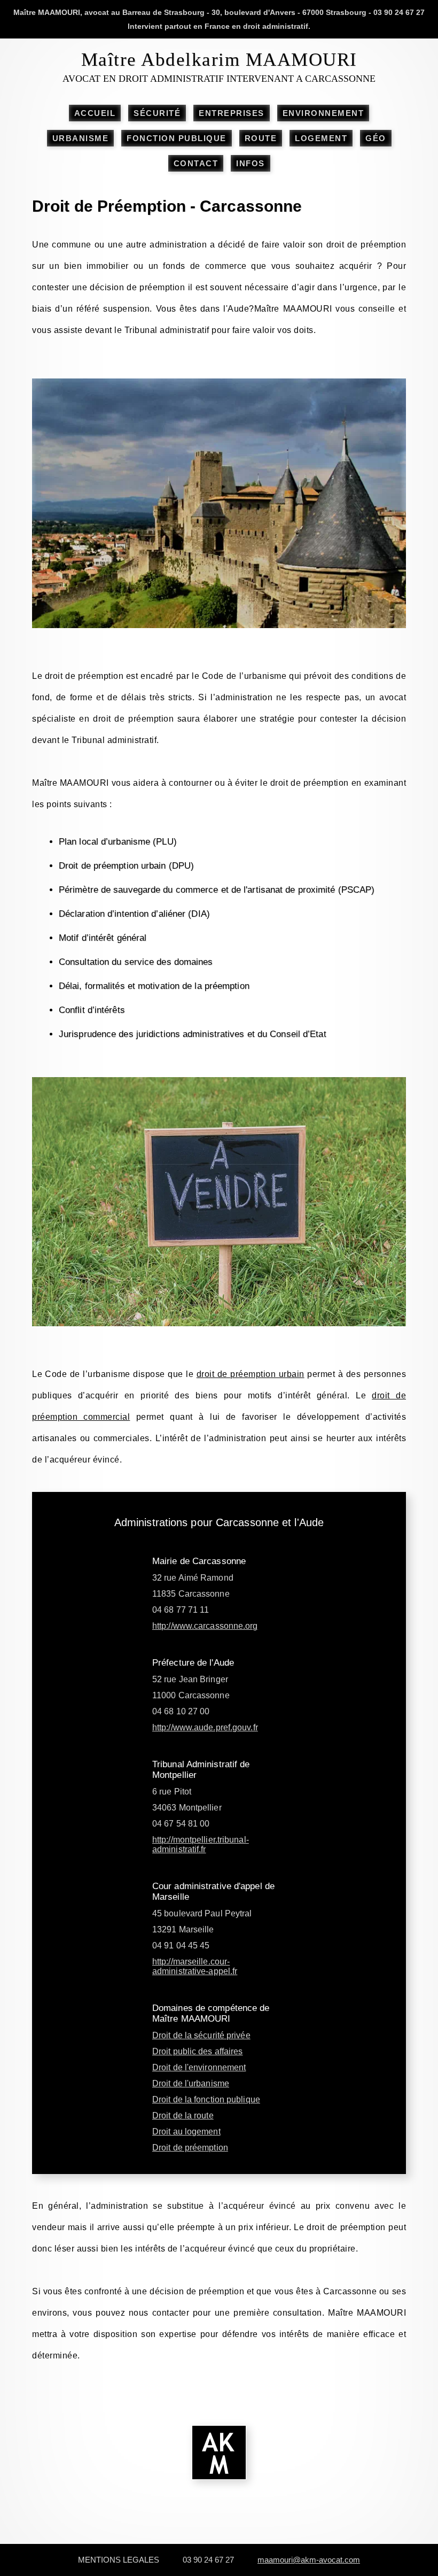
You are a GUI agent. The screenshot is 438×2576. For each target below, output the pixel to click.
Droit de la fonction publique (206, 2099)
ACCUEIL (95, 113)
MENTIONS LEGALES (119, 2560)
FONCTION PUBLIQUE (177, 138)
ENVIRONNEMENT (323, 113)
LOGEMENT (321, 138)
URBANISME (81, 138)
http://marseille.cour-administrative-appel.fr (195, 1966)
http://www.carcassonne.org (205, 1626)
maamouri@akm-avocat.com (309, 2560)
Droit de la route (183, 2115)
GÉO (376, 138)
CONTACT (196, 163)
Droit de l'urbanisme (191, 2083)
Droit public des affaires (198, 2051)
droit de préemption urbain (251, 1374)
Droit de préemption (190, 2148)
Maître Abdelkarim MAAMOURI (219, 60)
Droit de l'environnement (199, 2067)
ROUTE (261, 138)
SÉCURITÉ (157, 113)
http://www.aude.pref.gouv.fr (205, 1727)
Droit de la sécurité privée (201, 2035)
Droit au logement (186, 2132)
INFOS (251, 163)
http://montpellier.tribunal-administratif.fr (201, 1844)
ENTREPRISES (232, 113)
